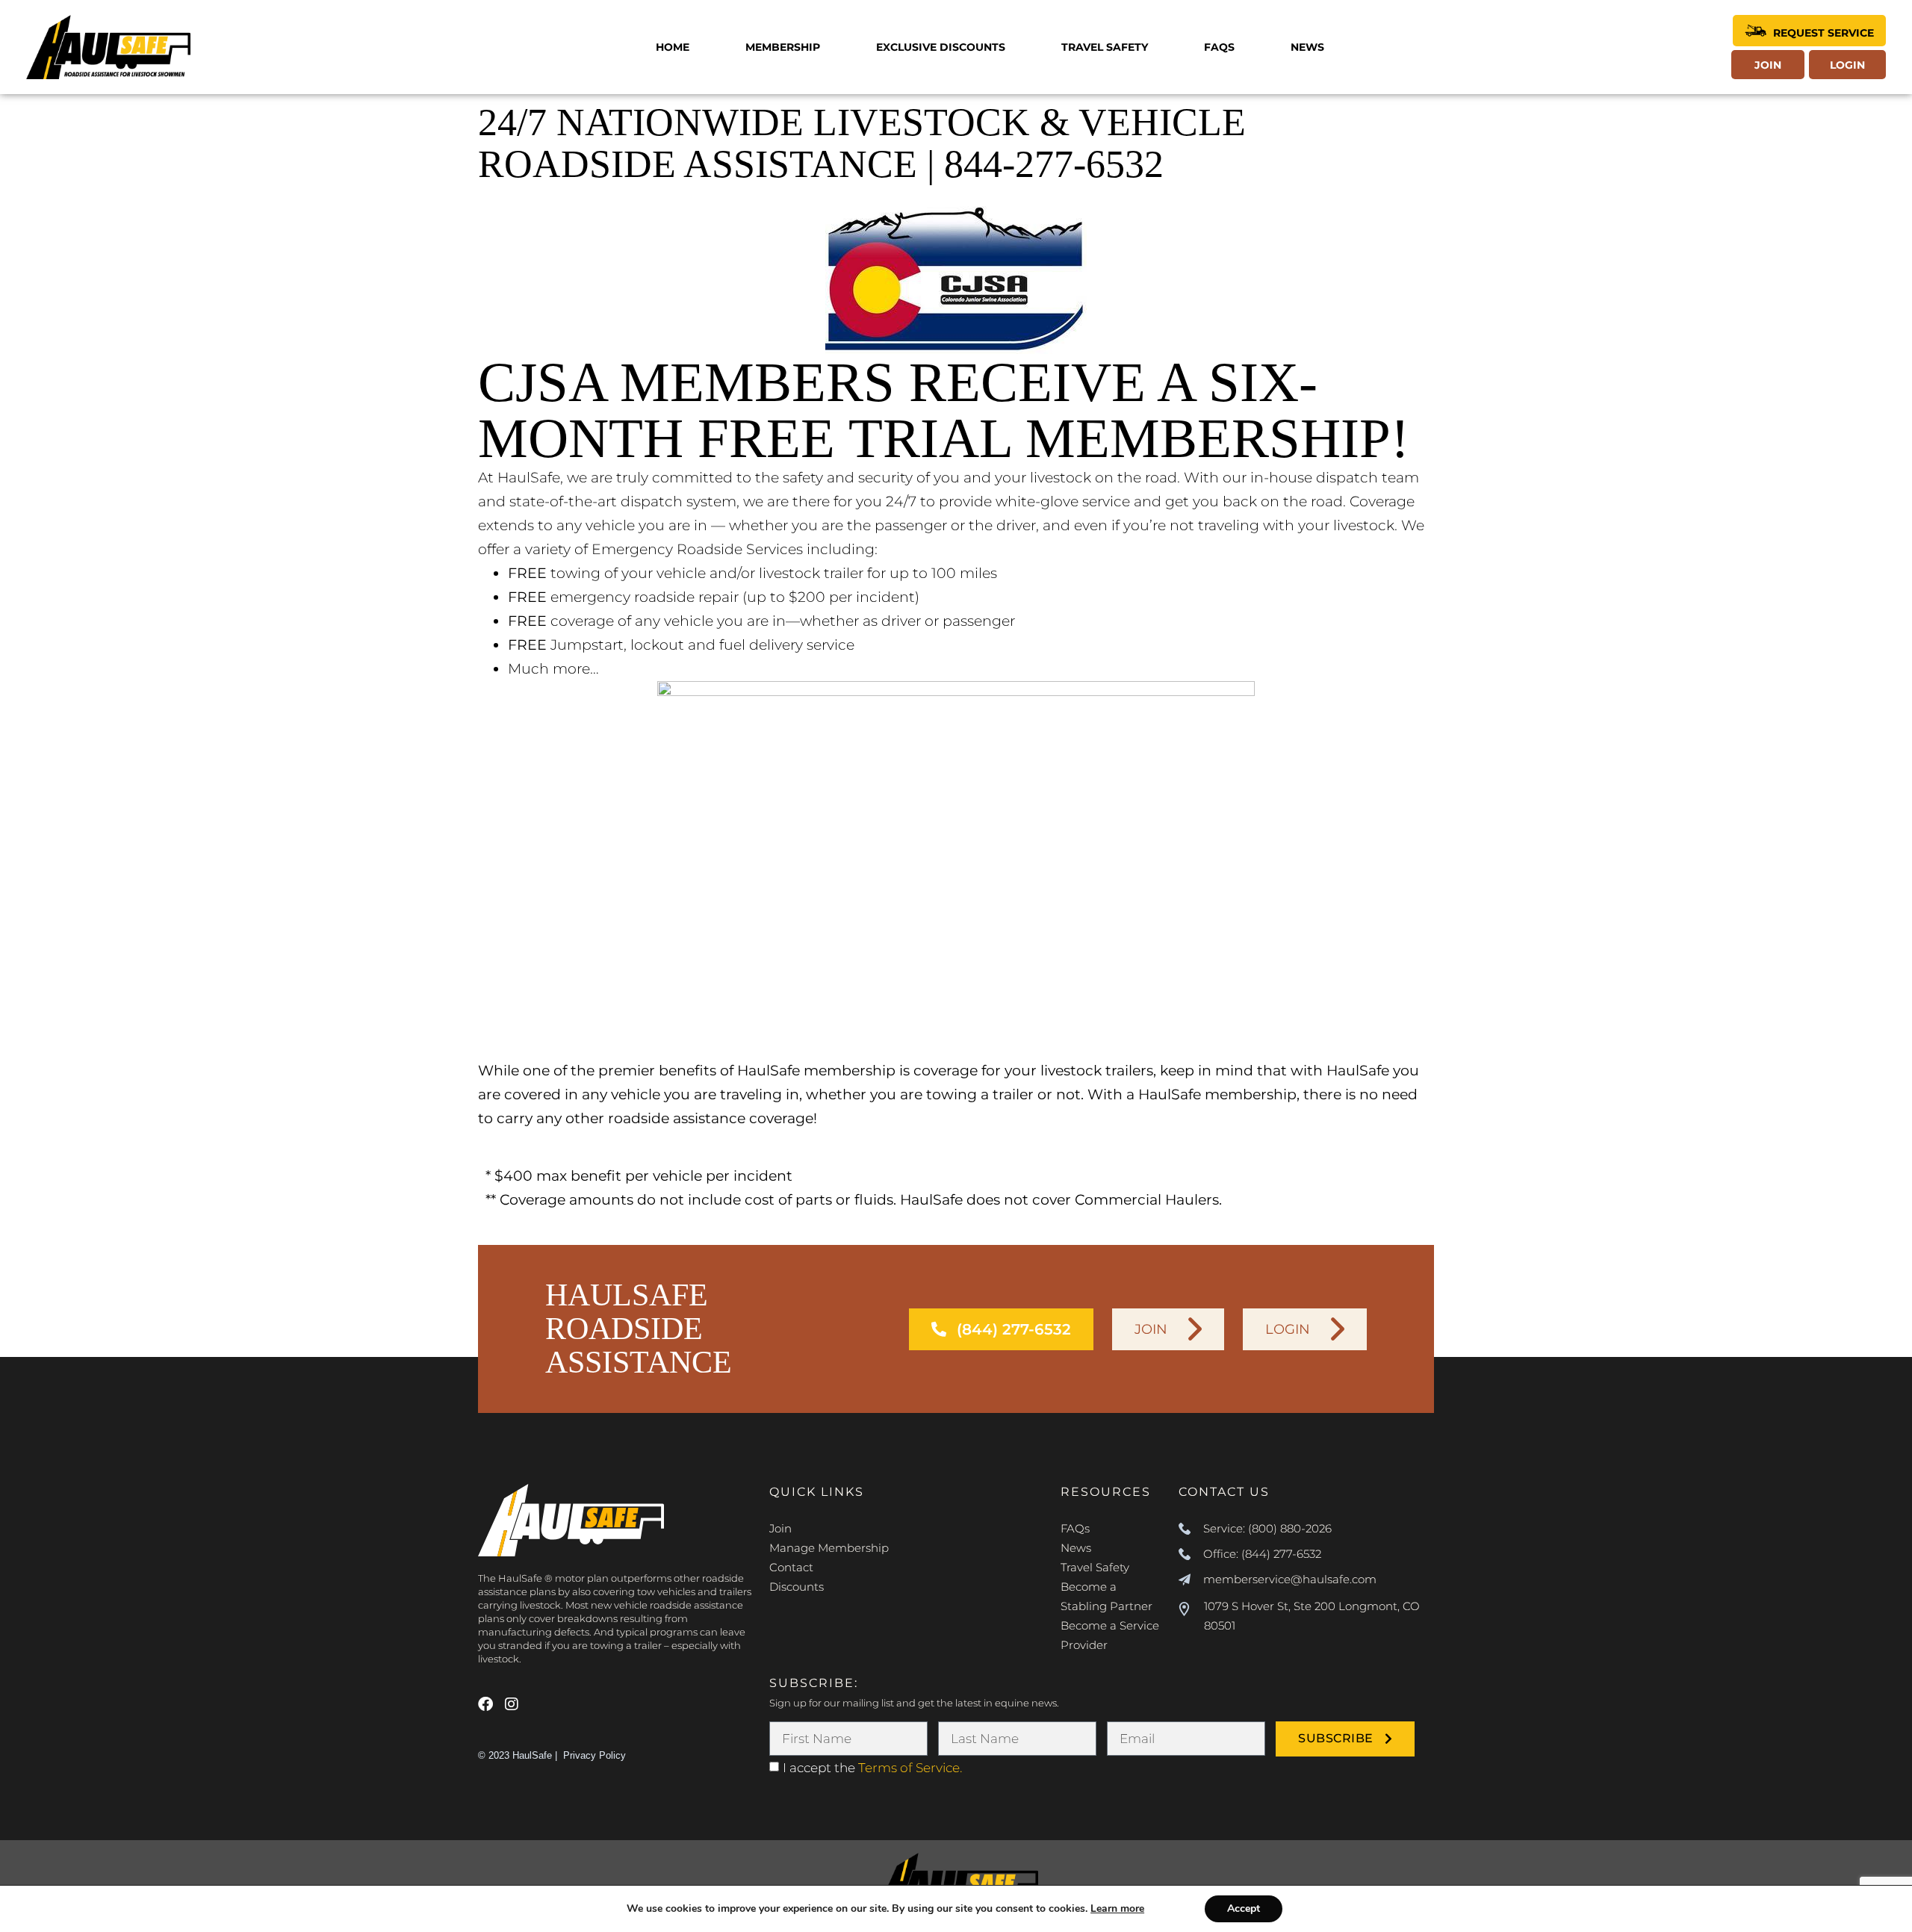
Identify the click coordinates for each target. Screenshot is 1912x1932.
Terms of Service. (910, 1768)
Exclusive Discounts (941, 47)
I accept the (872, 1768)
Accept (1244, 1908)
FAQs (1219, 47)
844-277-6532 (1054, 164)
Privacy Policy (595, 1755)
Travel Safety (1105, 47)
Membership (783, 47)
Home (673, 47)
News (1307, 47)
